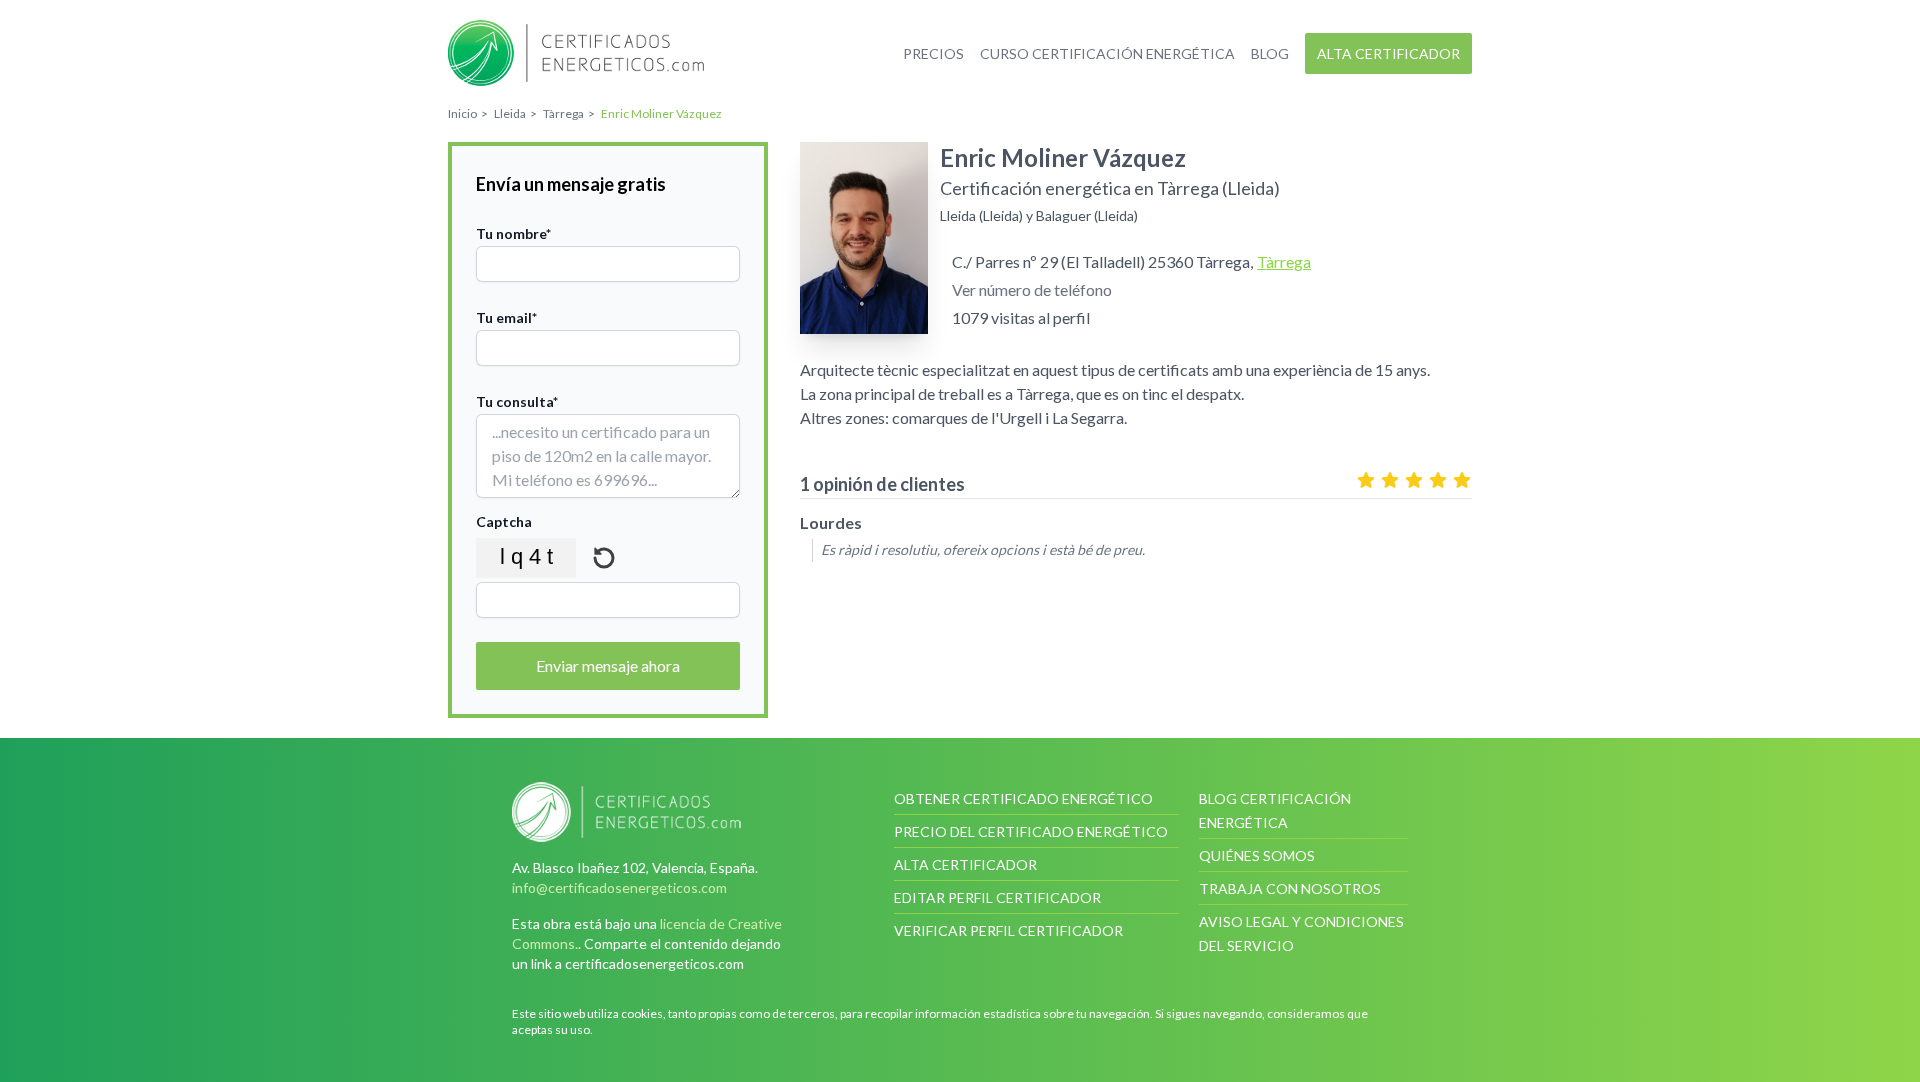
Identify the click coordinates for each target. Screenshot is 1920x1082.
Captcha (504, 521)
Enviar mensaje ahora (608, 665)
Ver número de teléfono (1032, 289)
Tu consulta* (517, 401)
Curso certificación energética (1107, 53)
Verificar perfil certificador (1008, 930)
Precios (933, 53)
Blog (1270, 53)
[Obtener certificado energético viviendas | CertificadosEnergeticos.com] (654, 812)
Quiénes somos (1257, 855)
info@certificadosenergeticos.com (619, 887)
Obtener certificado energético (1023, 798)
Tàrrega (1284, 261)
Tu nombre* (513, 233)
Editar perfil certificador (997, 897)
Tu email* (506, 317)
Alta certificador (1388, 53)
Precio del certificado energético (1031, 831)
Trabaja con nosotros (1290, 888)
